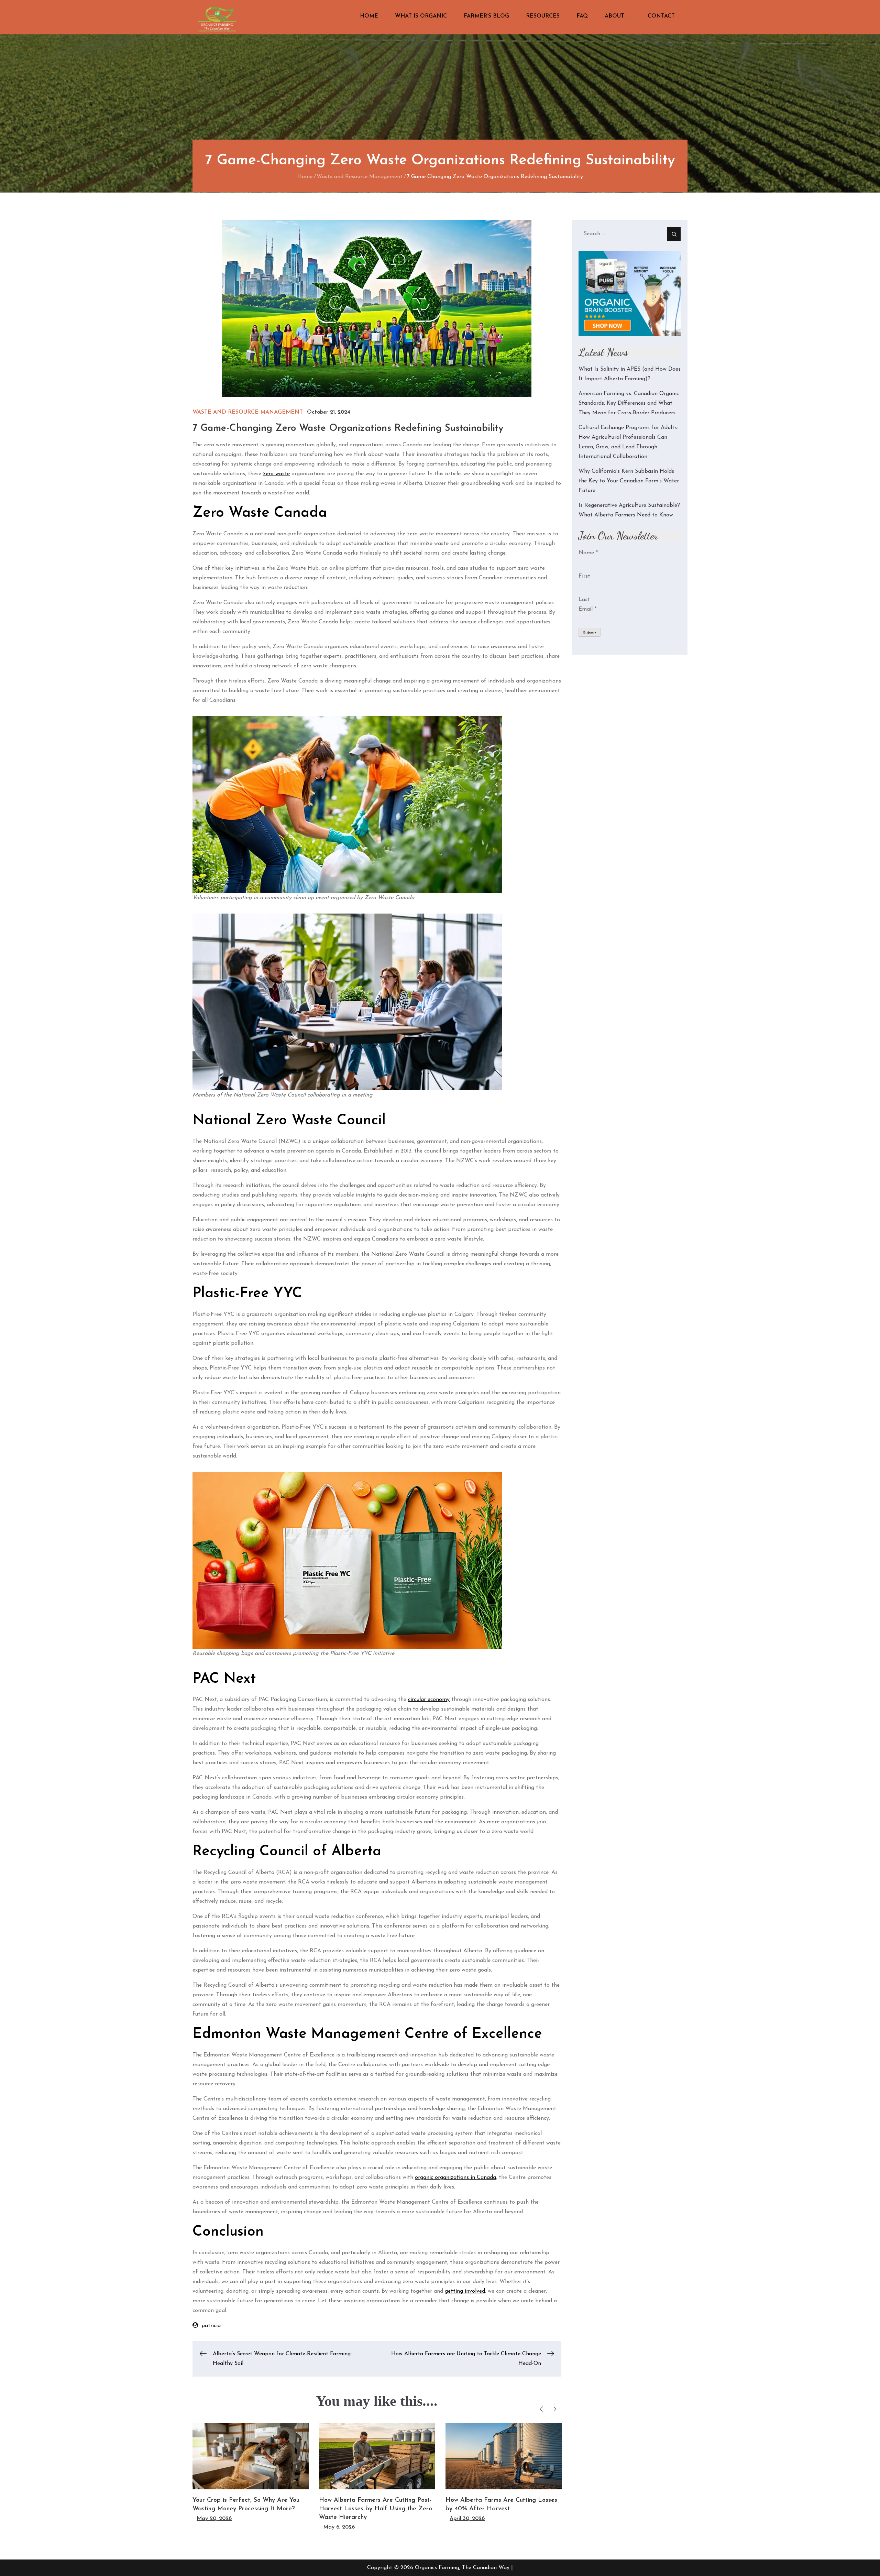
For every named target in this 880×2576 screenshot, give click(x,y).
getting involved (465, 2291)
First (584, 576)
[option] (251, 2473)
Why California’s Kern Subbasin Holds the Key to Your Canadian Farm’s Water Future (629, 481)
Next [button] (555, 2409)
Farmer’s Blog (486, 16)
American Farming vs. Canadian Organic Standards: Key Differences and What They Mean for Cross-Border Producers (629, 403)
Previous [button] (542, 2409)
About (614, 16)
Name (588, 553)
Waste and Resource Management (248, 412)
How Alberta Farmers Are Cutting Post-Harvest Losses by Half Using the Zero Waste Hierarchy (376, 2509)
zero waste (276, 474)
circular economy (429, 1700)
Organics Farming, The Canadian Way (462, 2568)
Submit (590, 633)
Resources (543, 16)
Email (587, 609)
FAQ (582, 16)
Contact (661, 16)
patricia (211, 2326)
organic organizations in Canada (455, 2177)
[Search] (674, 234)
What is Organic (421, 16)
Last (584, 600)
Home (369, 16)
